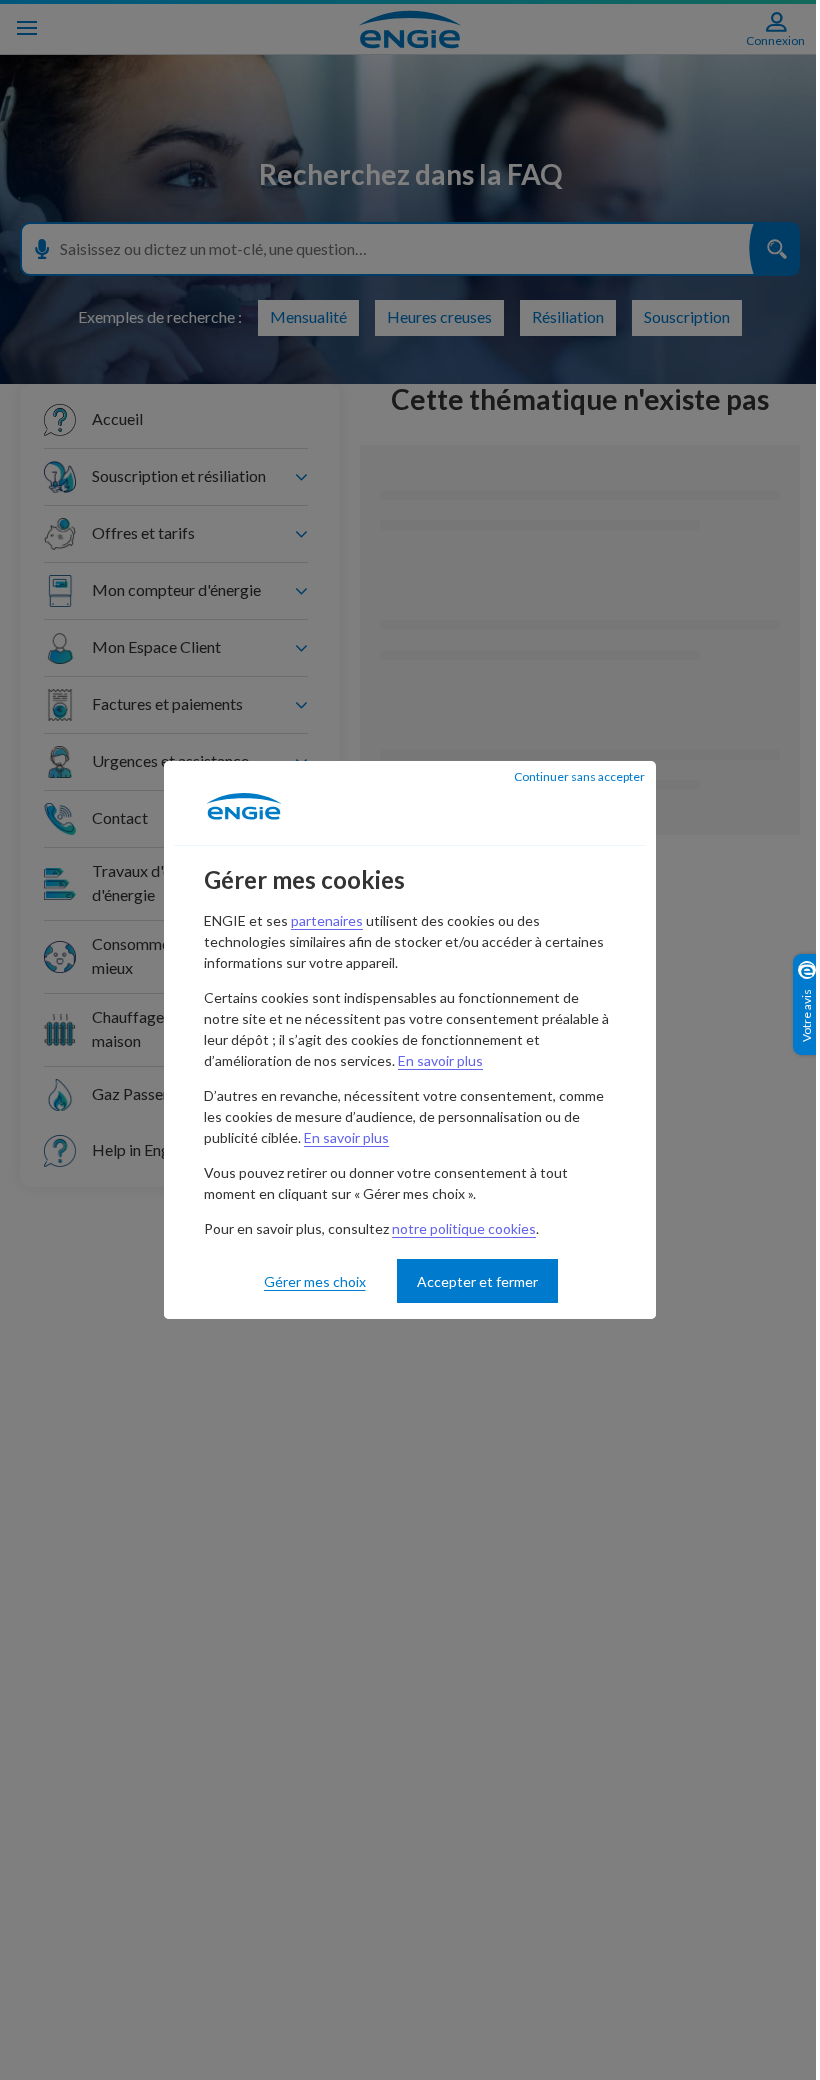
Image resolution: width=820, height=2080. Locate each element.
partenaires (327, 920)
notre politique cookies (464, 1228)
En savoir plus (440, 1060)
